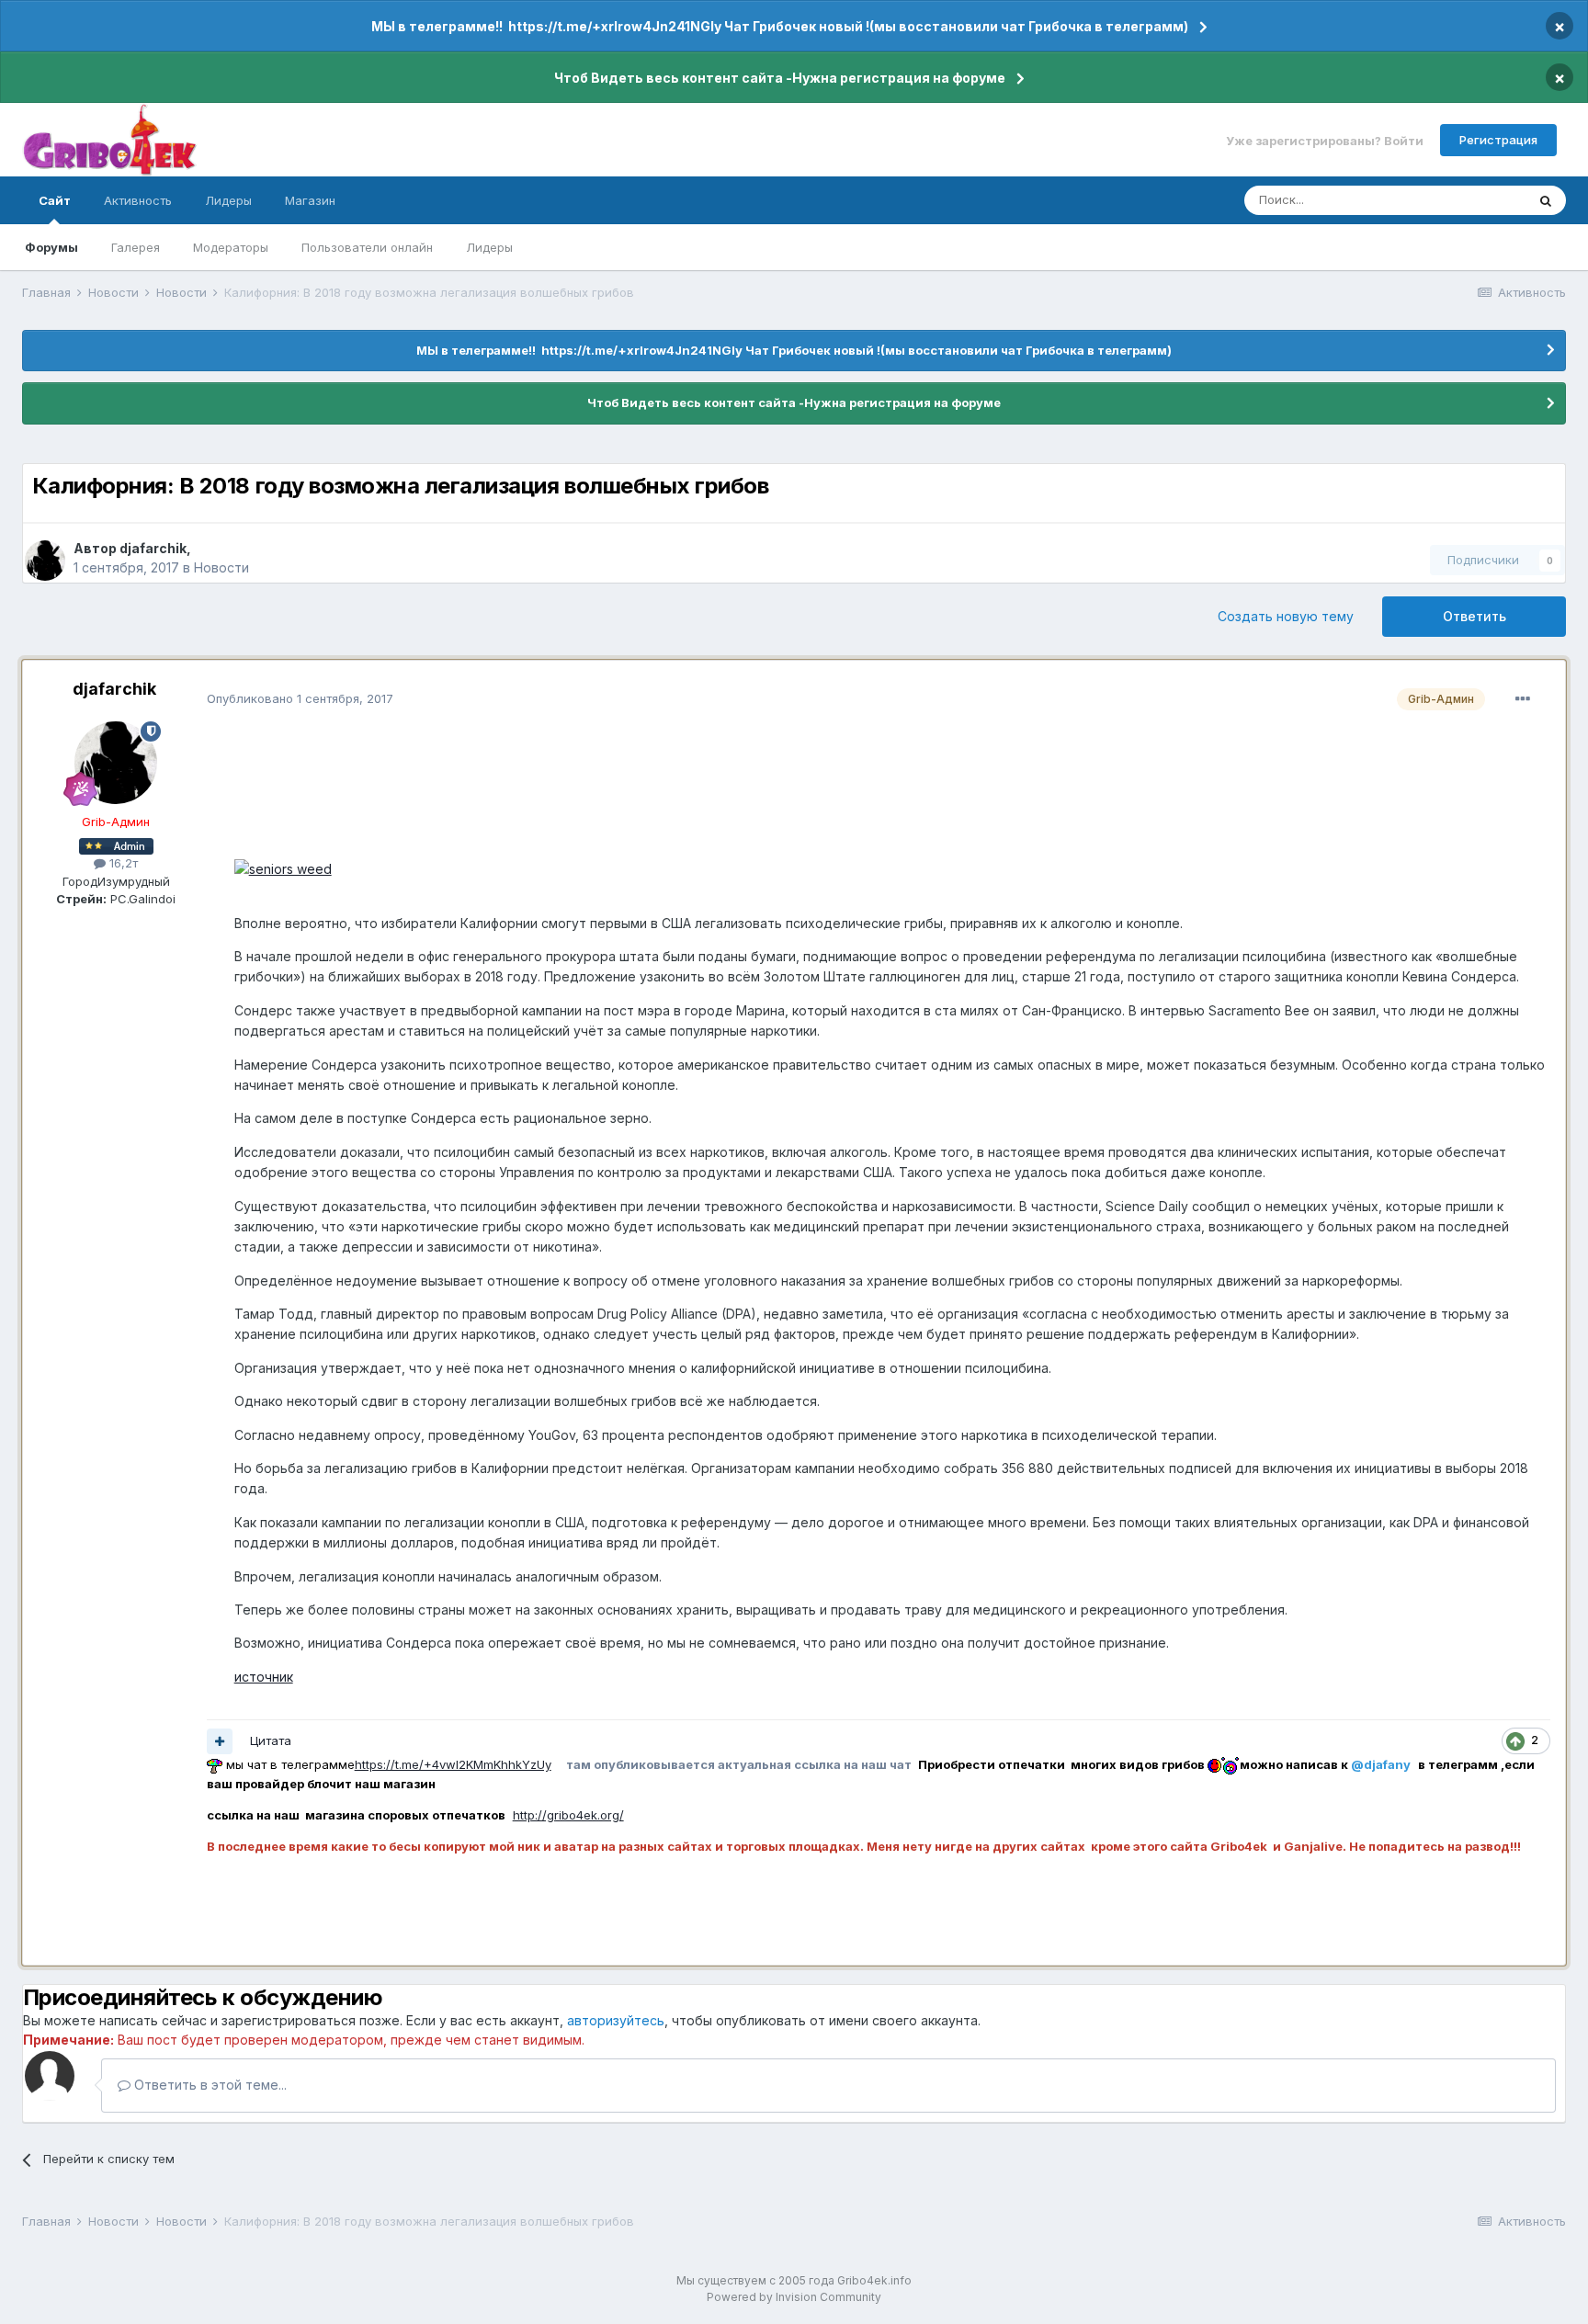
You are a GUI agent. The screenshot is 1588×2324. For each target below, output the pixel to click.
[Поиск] (1546, 200)
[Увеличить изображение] (283, 868)
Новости (221, 567)
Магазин (310, 200)
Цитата (271, 1740)
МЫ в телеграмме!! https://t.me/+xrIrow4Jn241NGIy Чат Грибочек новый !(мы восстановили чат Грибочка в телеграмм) (780, 26)
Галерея (136, 247)
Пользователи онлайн (367, 247)
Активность (138, 200)
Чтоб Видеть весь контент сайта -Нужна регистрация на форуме (780, 78)
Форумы (51, 247)
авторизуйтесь (616, 2020)
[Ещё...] (1523, 699)
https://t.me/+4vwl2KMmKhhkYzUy (453, 1764)
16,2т (122, 863)
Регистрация (1498, 140)
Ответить (1475, 616)
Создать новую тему (1286, 616)
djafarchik (153, 548)
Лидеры (489, 247)
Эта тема (1476, 200)
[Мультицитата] (220, 1741)
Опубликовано (300, 698)
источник (264, 1677)
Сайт (55, 200)
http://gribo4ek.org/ (568, 1815)
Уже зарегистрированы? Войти (1325, 140)
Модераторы (231, 247)
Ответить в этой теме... (209, 2085)
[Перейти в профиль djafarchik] (45, 561)
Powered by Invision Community (794, 2297)
